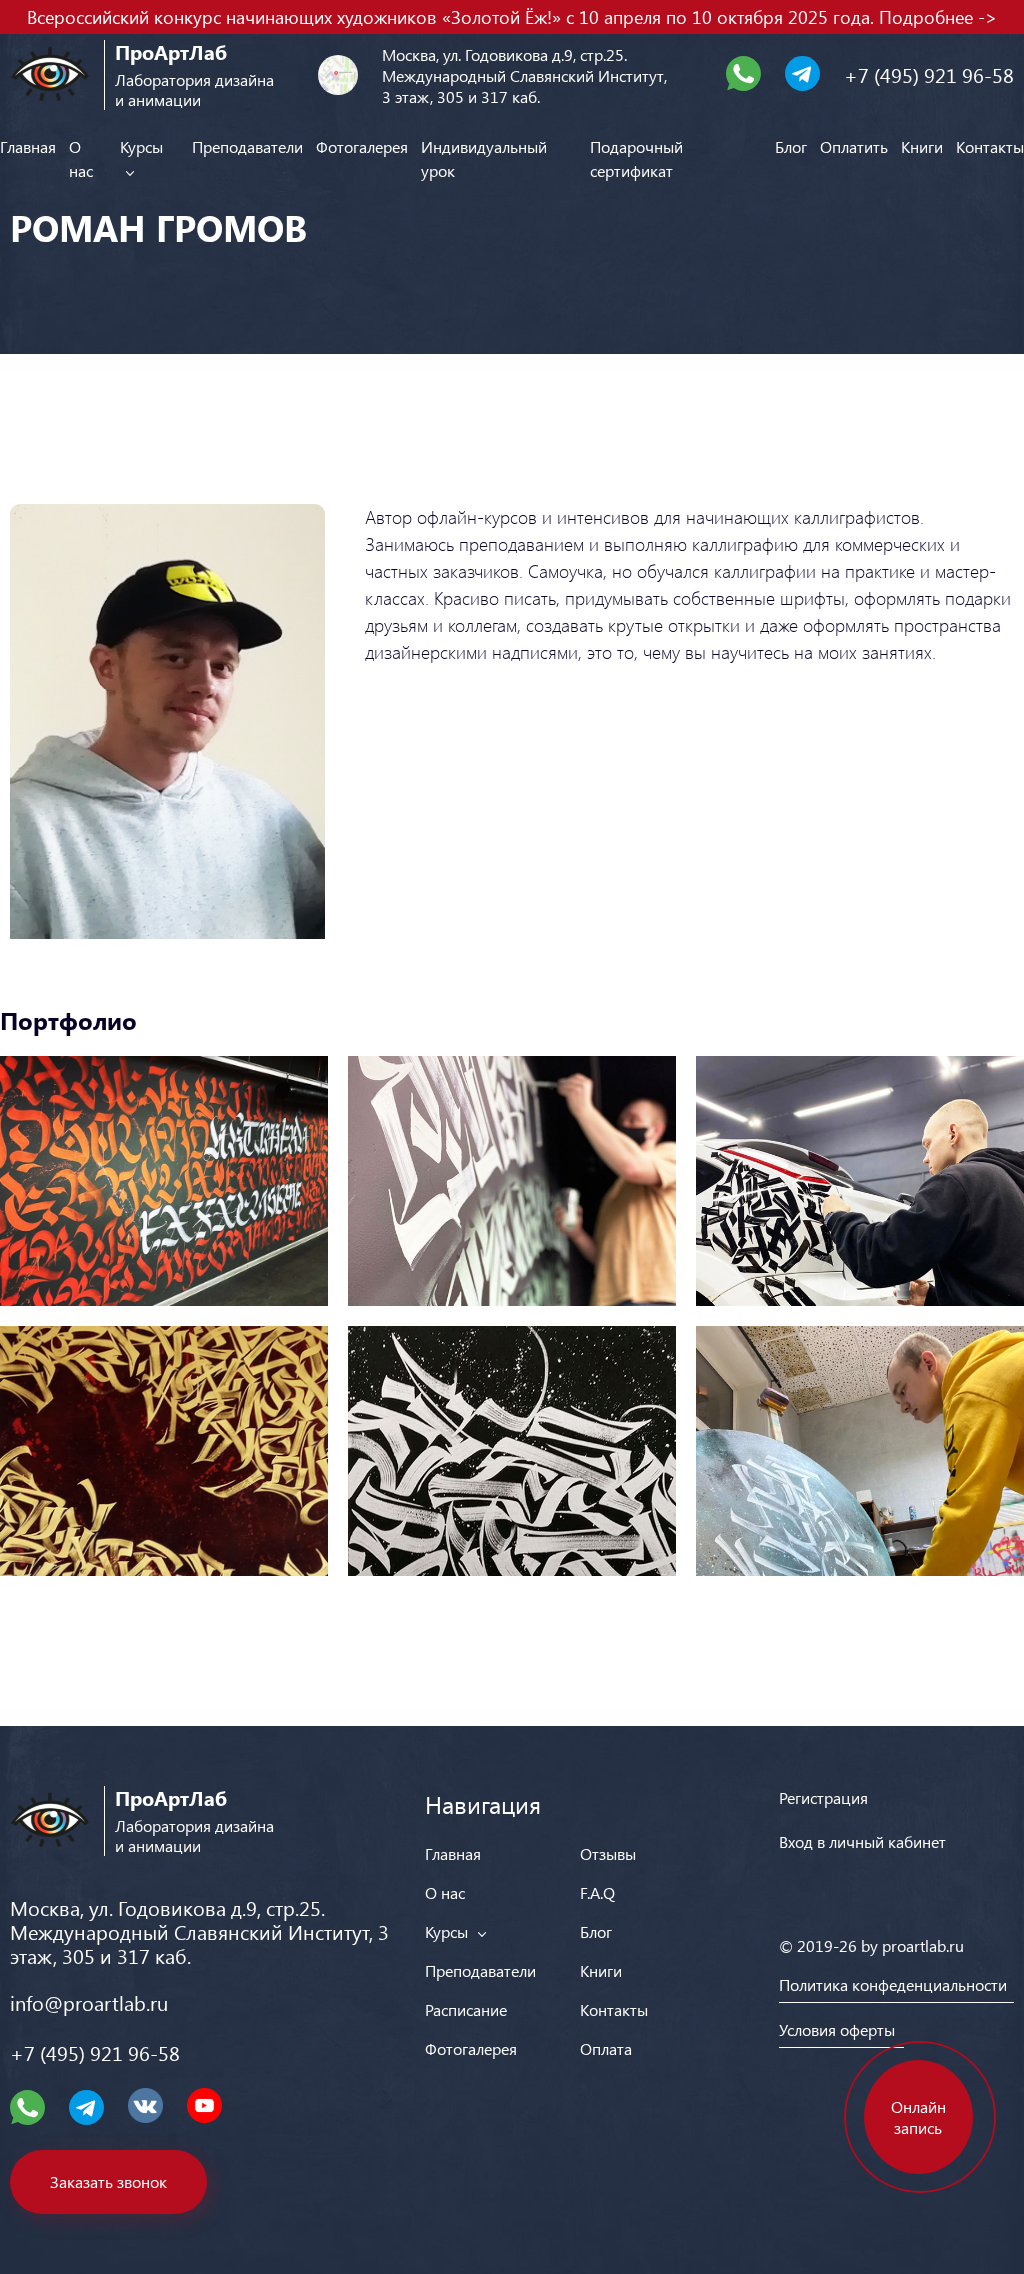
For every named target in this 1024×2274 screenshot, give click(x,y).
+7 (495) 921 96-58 (929, 74)
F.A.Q (597, 1892)
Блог (791, 146)
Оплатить (854, 146)
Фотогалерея (362, 146)
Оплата (606, 2048)
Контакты (990, 146)
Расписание (466, 2009)
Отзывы (608, 1853)
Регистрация (823, 1797)
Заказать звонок (108, 2181)
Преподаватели (247, 146)
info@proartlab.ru (89, 2002)
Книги (922, 146)
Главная (28, 146)
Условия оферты (837, 2029)
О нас (445, 1892)
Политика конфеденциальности (893, 1984)
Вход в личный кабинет (862, 1841)
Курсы (448, 1931)
